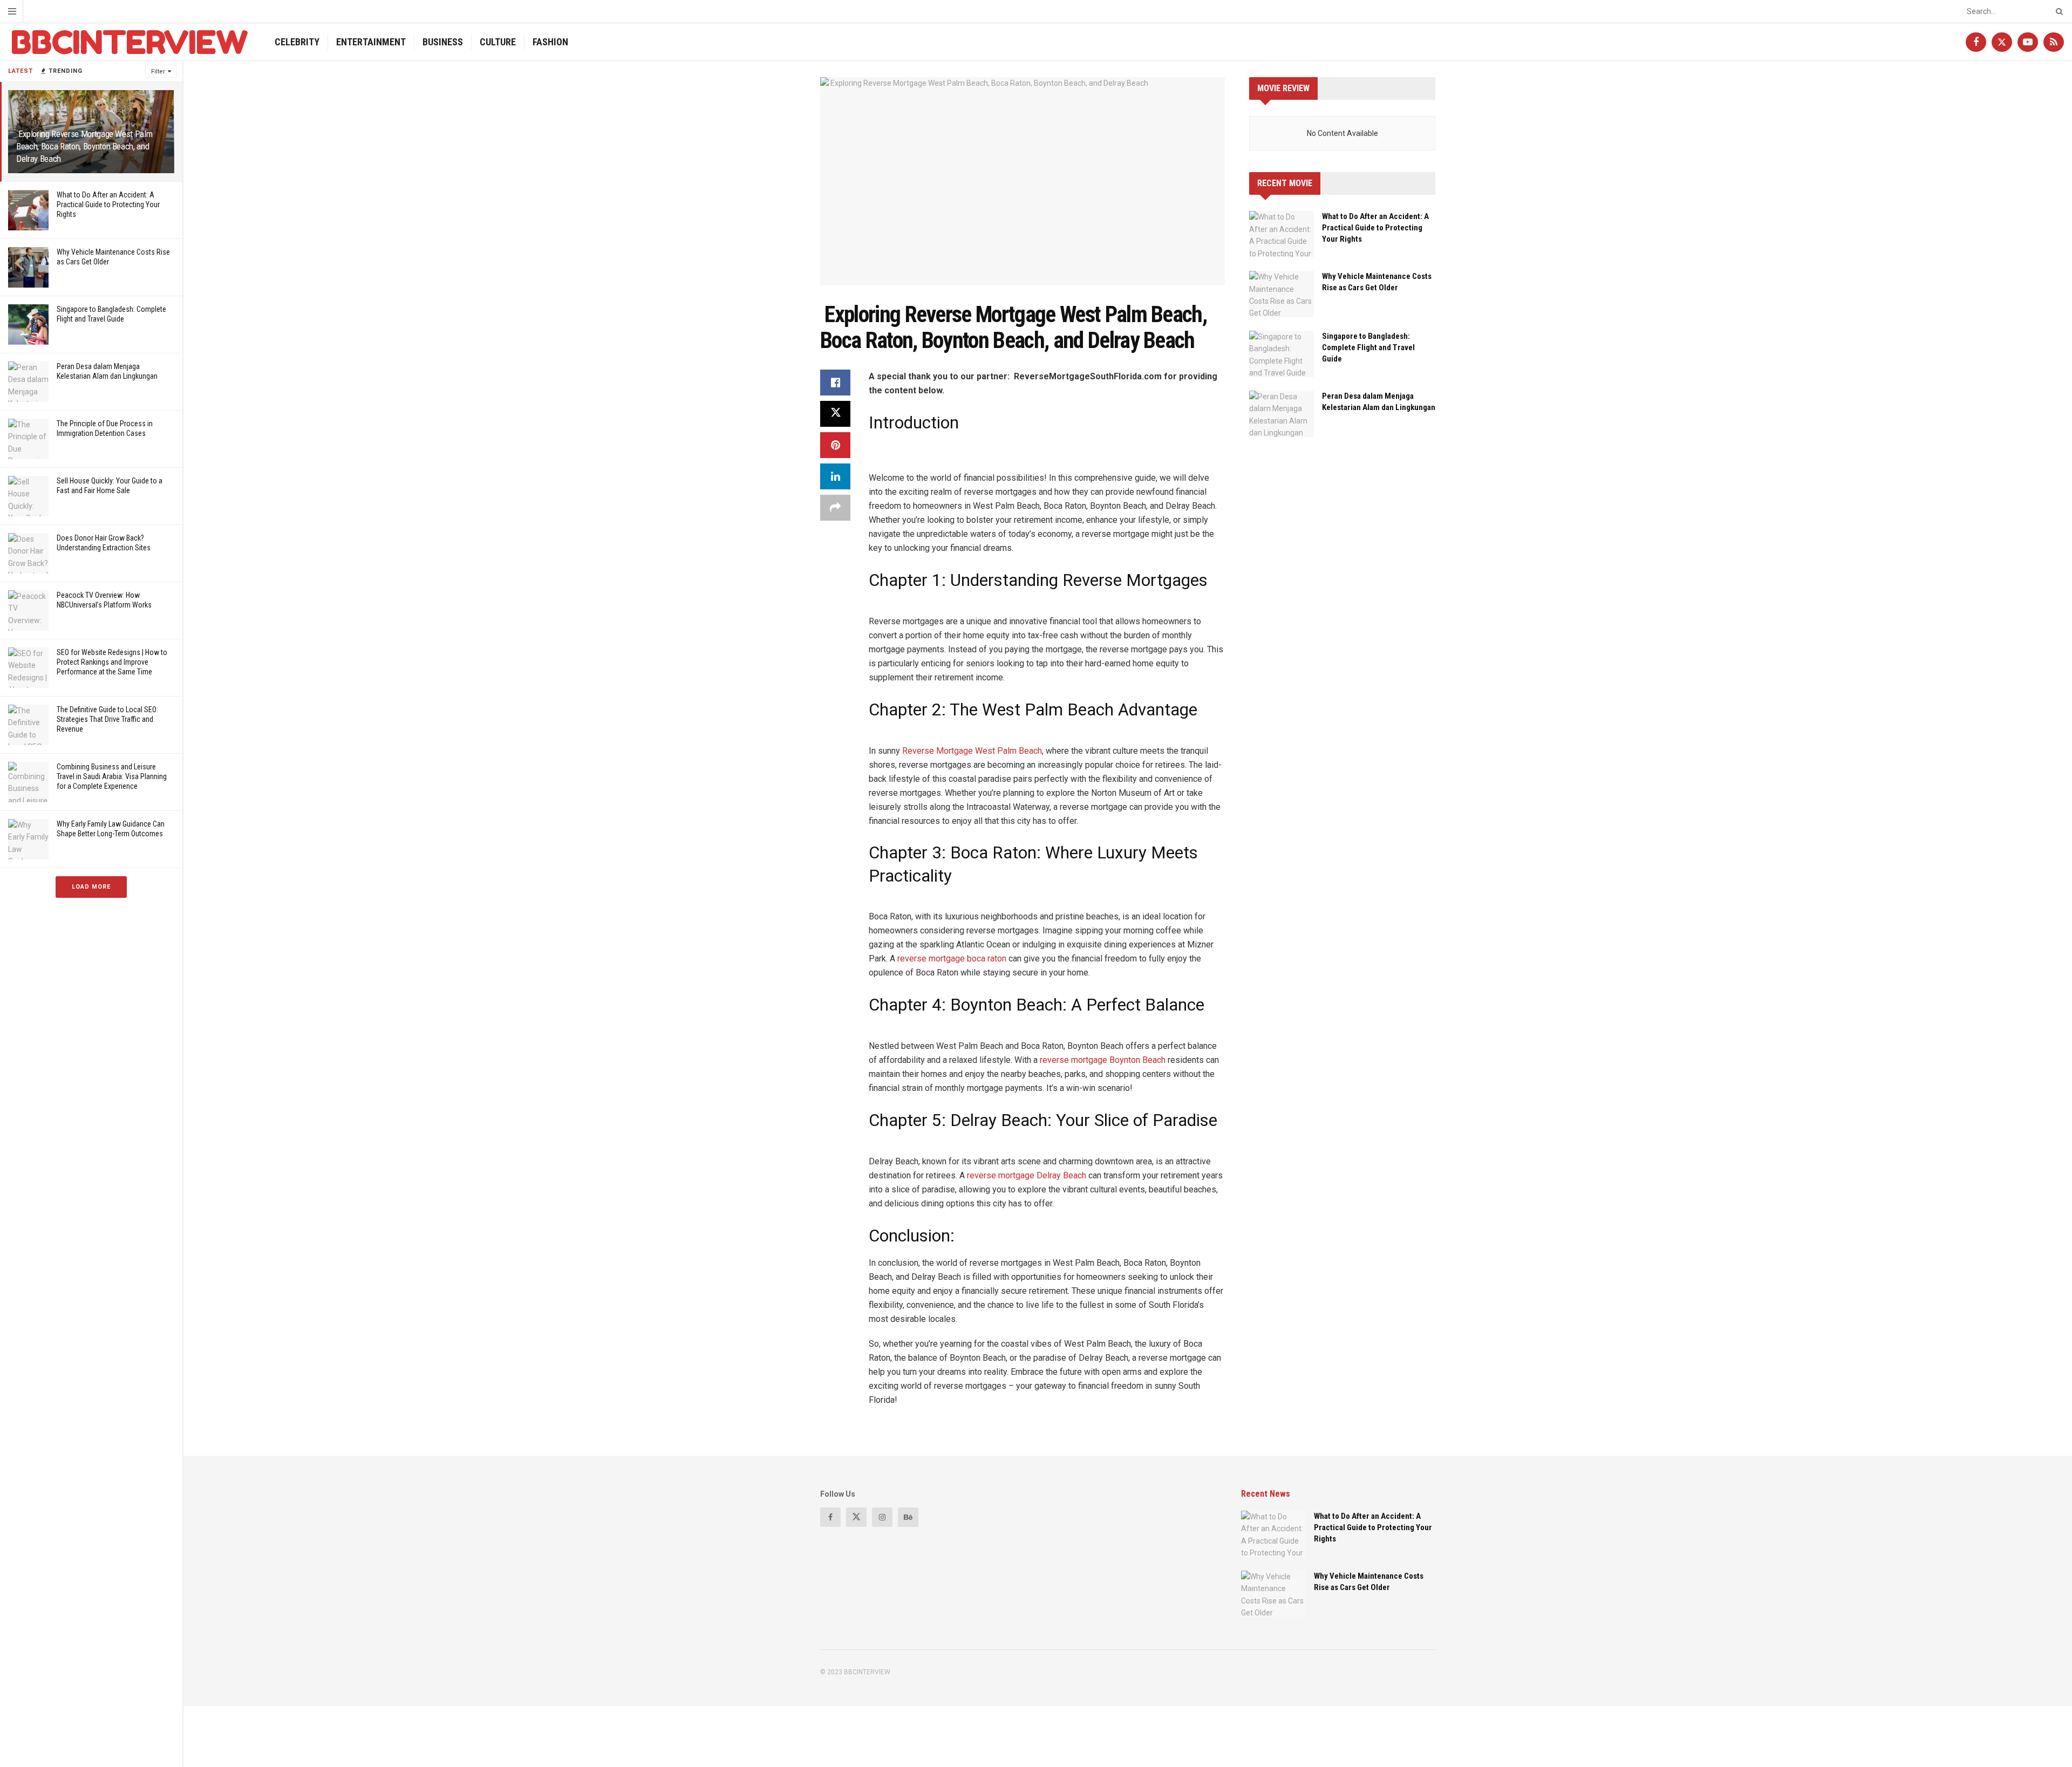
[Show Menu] (12, 11)
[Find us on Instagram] (882, 1517)
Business (443, 42)
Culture (498, 42)
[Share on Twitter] (835, 414)
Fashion (550, 42)
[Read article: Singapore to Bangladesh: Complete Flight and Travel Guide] (1282, 354)
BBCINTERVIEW (129, 42)
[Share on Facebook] (835, 383)
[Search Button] (2057, 11)
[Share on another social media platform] (835, 508)
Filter (158, 71)
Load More (91, 887)
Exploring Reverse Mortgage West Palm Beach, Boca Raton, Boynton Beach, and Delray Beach (84, 146)
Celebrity (297, 42)
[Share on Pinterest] (835, 445)
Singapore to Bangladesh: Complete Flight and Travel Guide (1368, 347)
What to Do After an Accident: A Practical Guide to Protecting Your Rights (108, 204)
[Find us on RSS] (2054, 42)
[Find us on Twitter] (2002, 42)
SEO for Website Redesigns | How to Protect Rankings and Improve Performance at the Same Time (112, 662)
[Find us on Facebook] (1976, 42)
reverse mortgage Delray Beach (1028, 1175)
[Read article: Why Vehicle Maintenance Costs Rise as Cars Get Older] (1282, 294)
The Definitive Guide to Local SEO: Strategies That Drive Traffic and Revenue (107, 719)
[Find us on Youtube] (2028, 42)
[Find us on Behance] (908, 1517)
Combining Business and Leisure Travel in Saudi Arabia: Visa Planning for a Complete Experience (112, 776)
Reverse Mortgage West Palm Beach (972, 751)
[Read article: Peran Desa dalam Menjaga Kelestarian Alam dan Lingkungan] (1282, 414)
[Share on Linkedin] (835, 476)
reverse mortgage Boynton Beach (1103, 1060)
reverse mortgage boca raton (952, 958)
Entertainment (371, 42)
